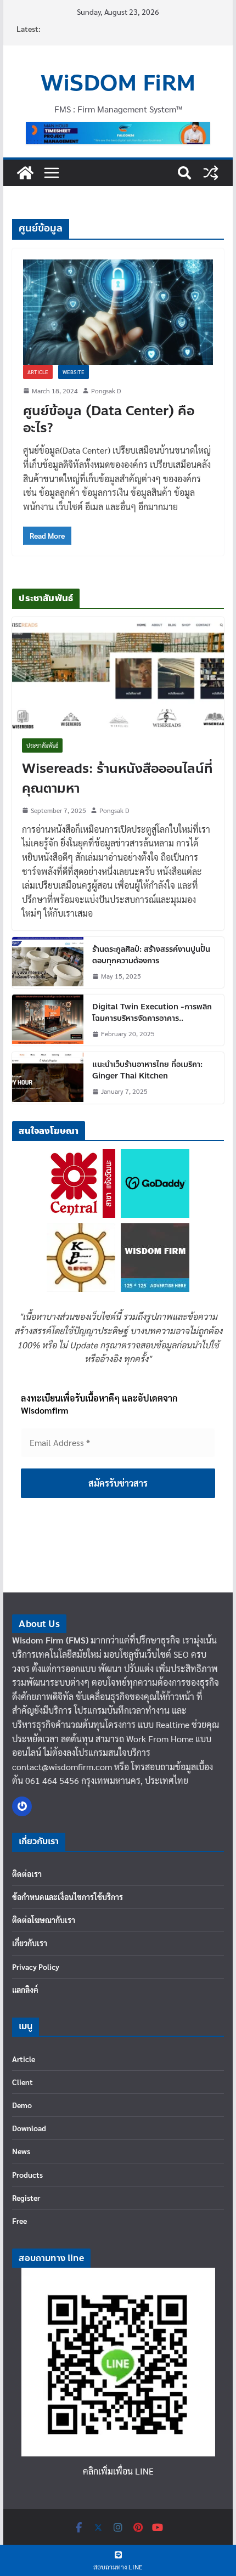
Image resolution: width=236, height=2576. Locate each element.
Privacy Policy (36, 1967)
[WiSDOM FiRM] (25, 173)
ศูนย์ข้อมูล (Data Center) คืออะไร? (109, 420)
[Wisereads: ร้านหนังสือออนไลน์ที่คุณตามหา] (118, 673)
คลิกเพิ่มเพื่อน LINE (118, 2471)
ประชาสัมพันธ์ (42, 745)
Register (26, 2197)
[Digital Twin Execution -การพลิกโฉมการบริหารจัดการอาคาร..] (48, 1020)
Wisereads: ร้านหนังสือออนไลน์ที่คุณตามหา (117, 779)
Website (74, 372)
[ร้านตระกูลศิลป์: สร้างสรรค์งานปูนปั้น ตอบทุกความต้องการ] (48, 962)
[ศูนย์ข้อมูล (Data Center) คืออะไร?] (118, 312)
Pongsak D (106, 391)
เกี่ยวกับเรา (30, 1943)
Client (23, 2082)
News (21, 2151)
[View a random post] (211, 173)
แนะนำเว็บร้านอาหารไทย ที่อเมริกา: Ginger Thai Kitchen (147, 1070)
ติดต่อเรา (27, 1874)
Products (27, 2174)
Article (38, 372)
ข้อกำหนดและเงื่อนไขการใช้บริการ (68, 1897)
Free (19, 2221)
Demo (22, 2105)
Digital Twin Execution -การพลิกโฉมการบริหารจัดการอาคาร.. (152, 1013)
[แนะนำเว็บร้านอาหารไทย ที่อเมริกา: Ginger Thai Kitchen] (48, 1078)
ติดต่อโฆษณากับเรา (44, 1920)
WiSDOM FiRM (118, 83)
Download (29, 2128)
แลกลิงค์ (25, 1990)
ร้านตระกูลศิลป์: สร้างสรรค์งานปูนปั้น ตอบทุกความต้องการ (151, 955)
